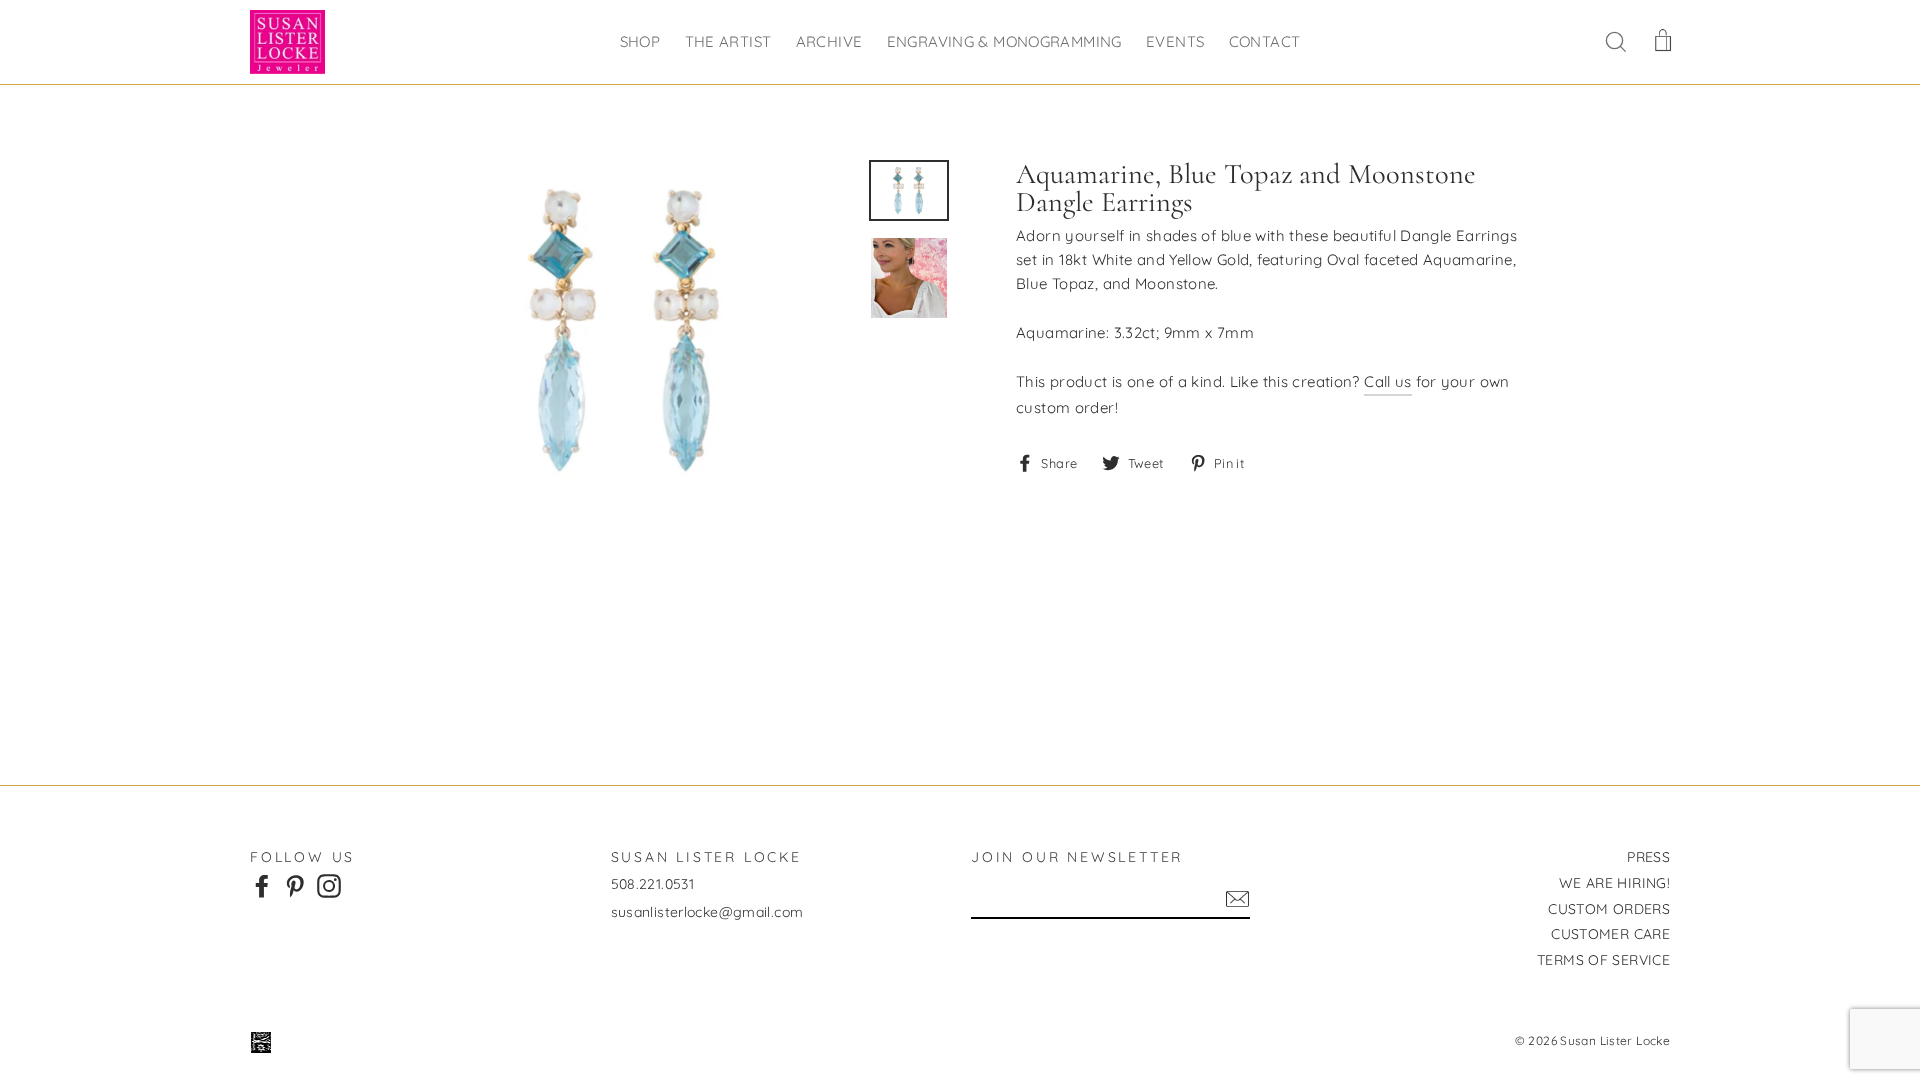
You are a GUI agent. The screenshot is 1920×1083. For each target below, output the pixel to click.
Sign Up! (1237, 899)
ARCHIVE (829, 41)
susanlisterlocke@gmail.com (707, 912)
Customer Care (1610, 934)
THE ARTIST (728, 41)
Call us (1388, 381)
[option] (627, 330)
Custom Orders (1609, 909)
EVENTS (1175, 41)
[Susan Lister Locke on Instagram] (329, 885)
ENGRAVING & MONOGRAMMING (1004, 41)
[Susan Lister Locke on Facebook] (262, 885)
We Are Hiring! (1614, 883)
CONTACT (1265, 41)
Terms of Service (1603, 960)
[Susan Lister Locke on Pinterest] (295, 885)
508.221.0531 (653, 884)
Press (1648, 857)
